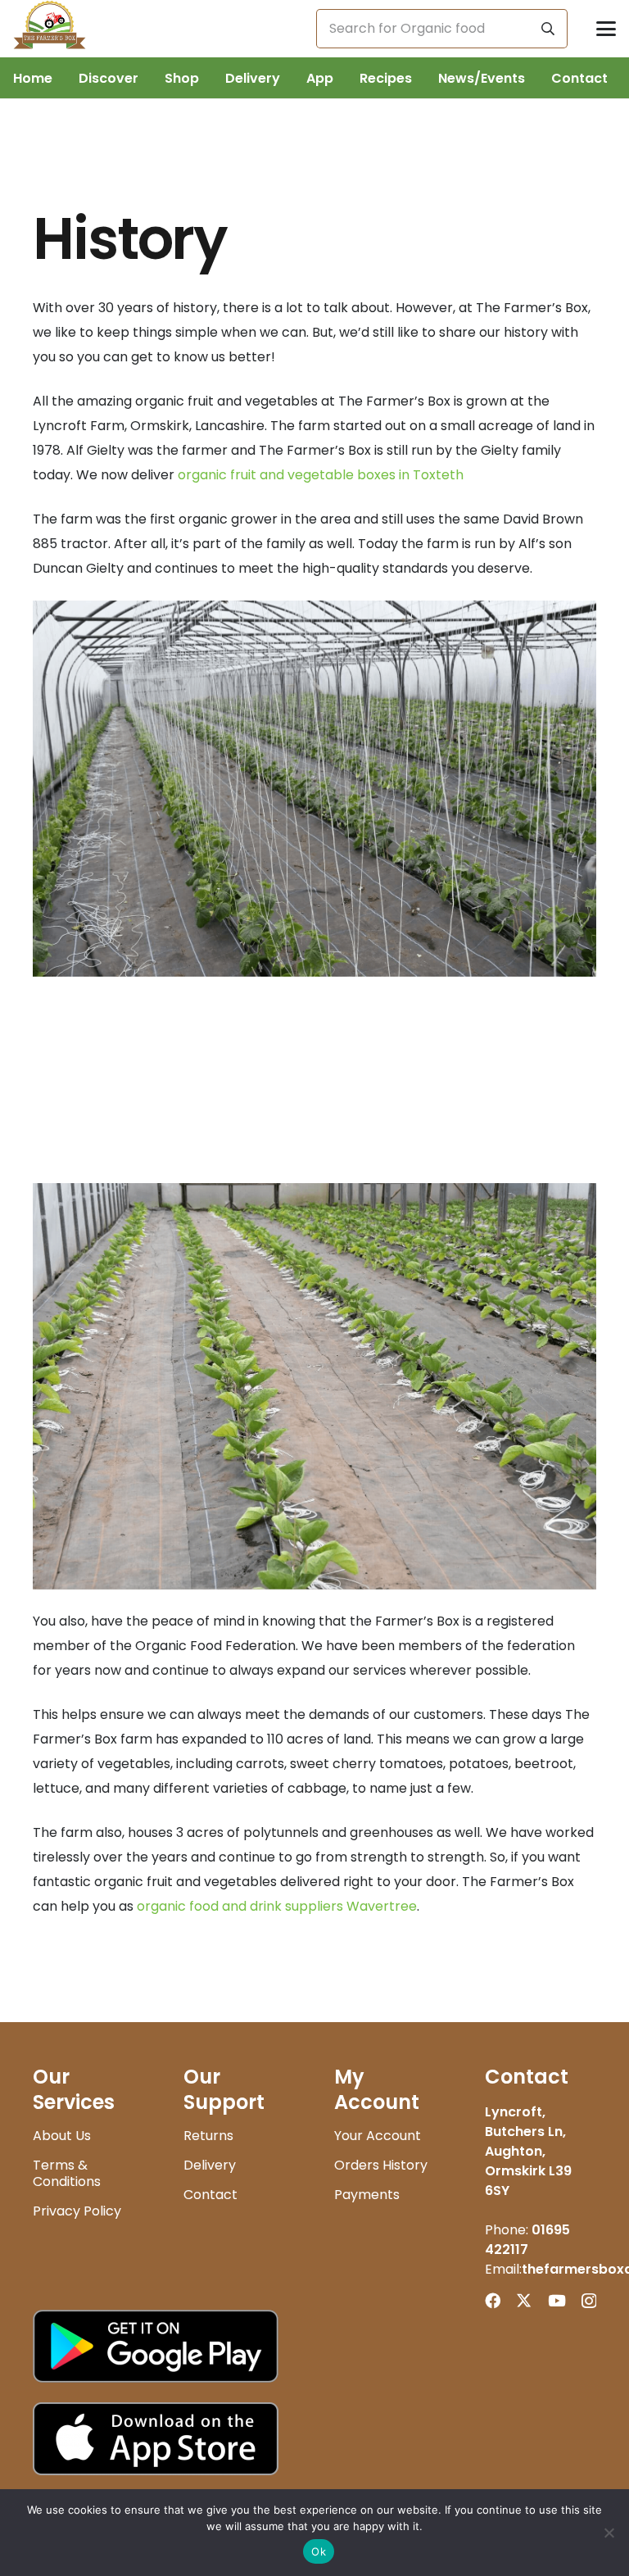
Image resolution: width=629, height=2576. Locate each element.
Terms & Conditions (67, 2173)
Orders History (381, 2165)
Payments (367, 2195)
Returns (208, 2136)
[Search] (548, 29)
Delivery (210, 2165)
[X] (524, 2300)
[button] (606, 29)
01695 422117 (527, 2240)
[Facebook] (493, 2300)
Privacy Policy (77, 2211)
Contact (210, 2195)
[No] (609, 2533)
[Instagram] (589, 2301)
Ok (319, 2551)
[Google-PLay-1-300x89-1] (314, 2346)
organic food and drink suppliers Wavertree (277, 1906)
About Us (62, 2136)
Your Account (378, 2136)
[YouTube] (557, 2300)
